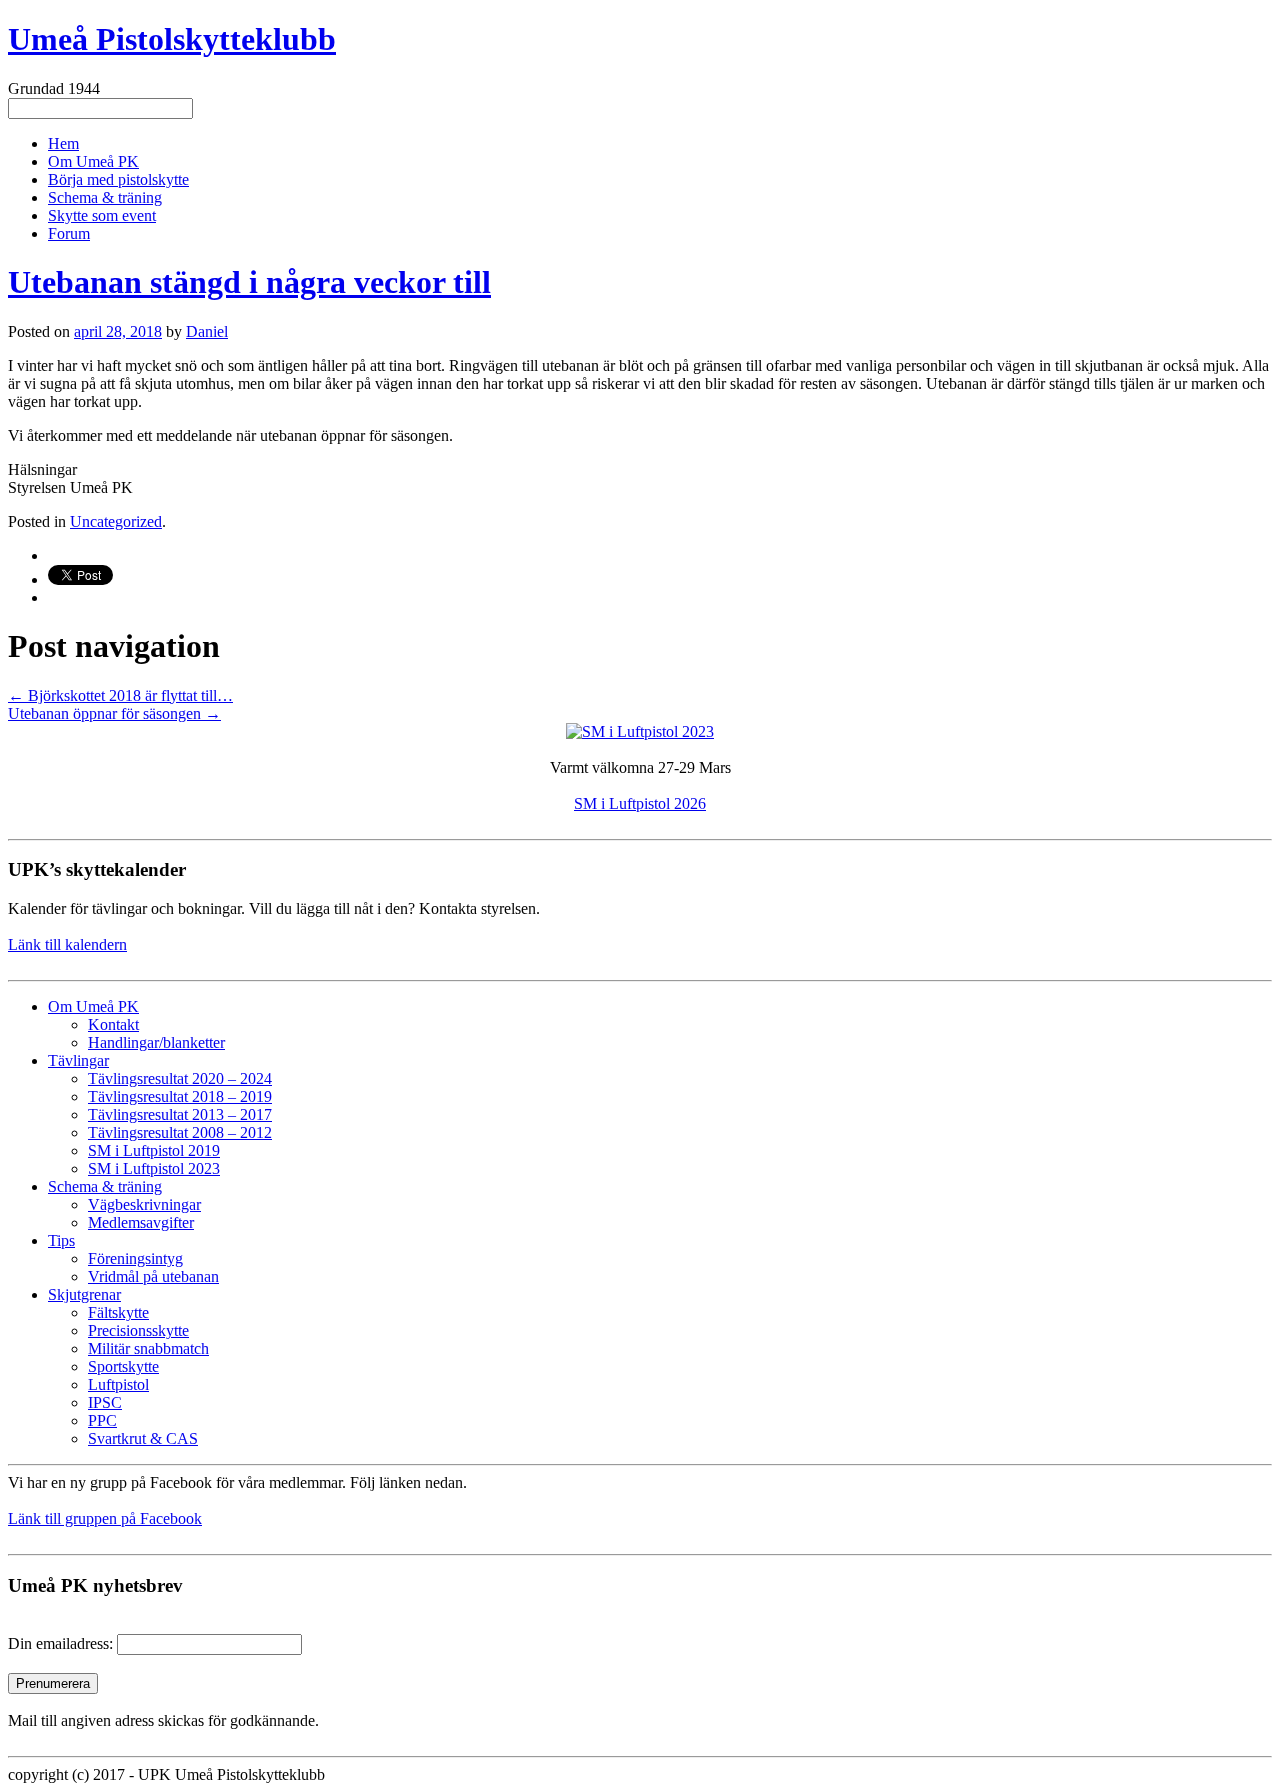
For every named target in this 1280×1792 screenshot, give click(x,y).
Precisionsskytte (138, 1330)
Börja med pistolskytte (118, 179)
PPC (102, 1420)
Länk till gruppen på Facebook (105, 1518)
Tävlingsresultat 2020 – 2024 (180, 1078)
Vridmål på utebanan (153, 1276)
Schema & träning (105, 197)
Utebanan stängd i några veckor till (249, 282)
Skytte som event (102, 215)
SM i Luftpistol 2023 (154, 1168)
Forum (69, 233)
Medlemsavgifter (141, 1222)
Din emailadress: (60, 1643)
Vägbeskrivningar (144, 1204)
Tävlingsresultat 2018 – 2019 (180, 1096)
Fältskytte (118, 1312)
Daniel (207, 331)
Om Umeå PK (93, 161)
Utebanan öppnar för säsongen (114, 713)
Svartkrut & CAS (143, 1438)
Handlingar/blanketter (156, 1042)
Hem (63, 143)
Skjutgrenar (84, 1294)
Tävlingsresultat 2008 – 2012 (180, 1132)
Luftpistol (118, 1384)
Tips (61, 1240)
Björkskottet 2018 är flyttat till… (120, 695)
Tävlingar (78, 1060)
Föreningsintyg (135, 1258)
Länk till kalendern (67, 944)
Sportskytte (123, 1366)
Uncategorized (116, 521)
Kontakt (113, 1024)
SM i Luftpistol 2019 (154, 1150)
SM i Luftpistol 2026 (640, 803)
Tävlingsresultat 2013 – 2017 (180, 1114)
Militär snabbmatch (148, 1348)
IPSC (105, 1402)
